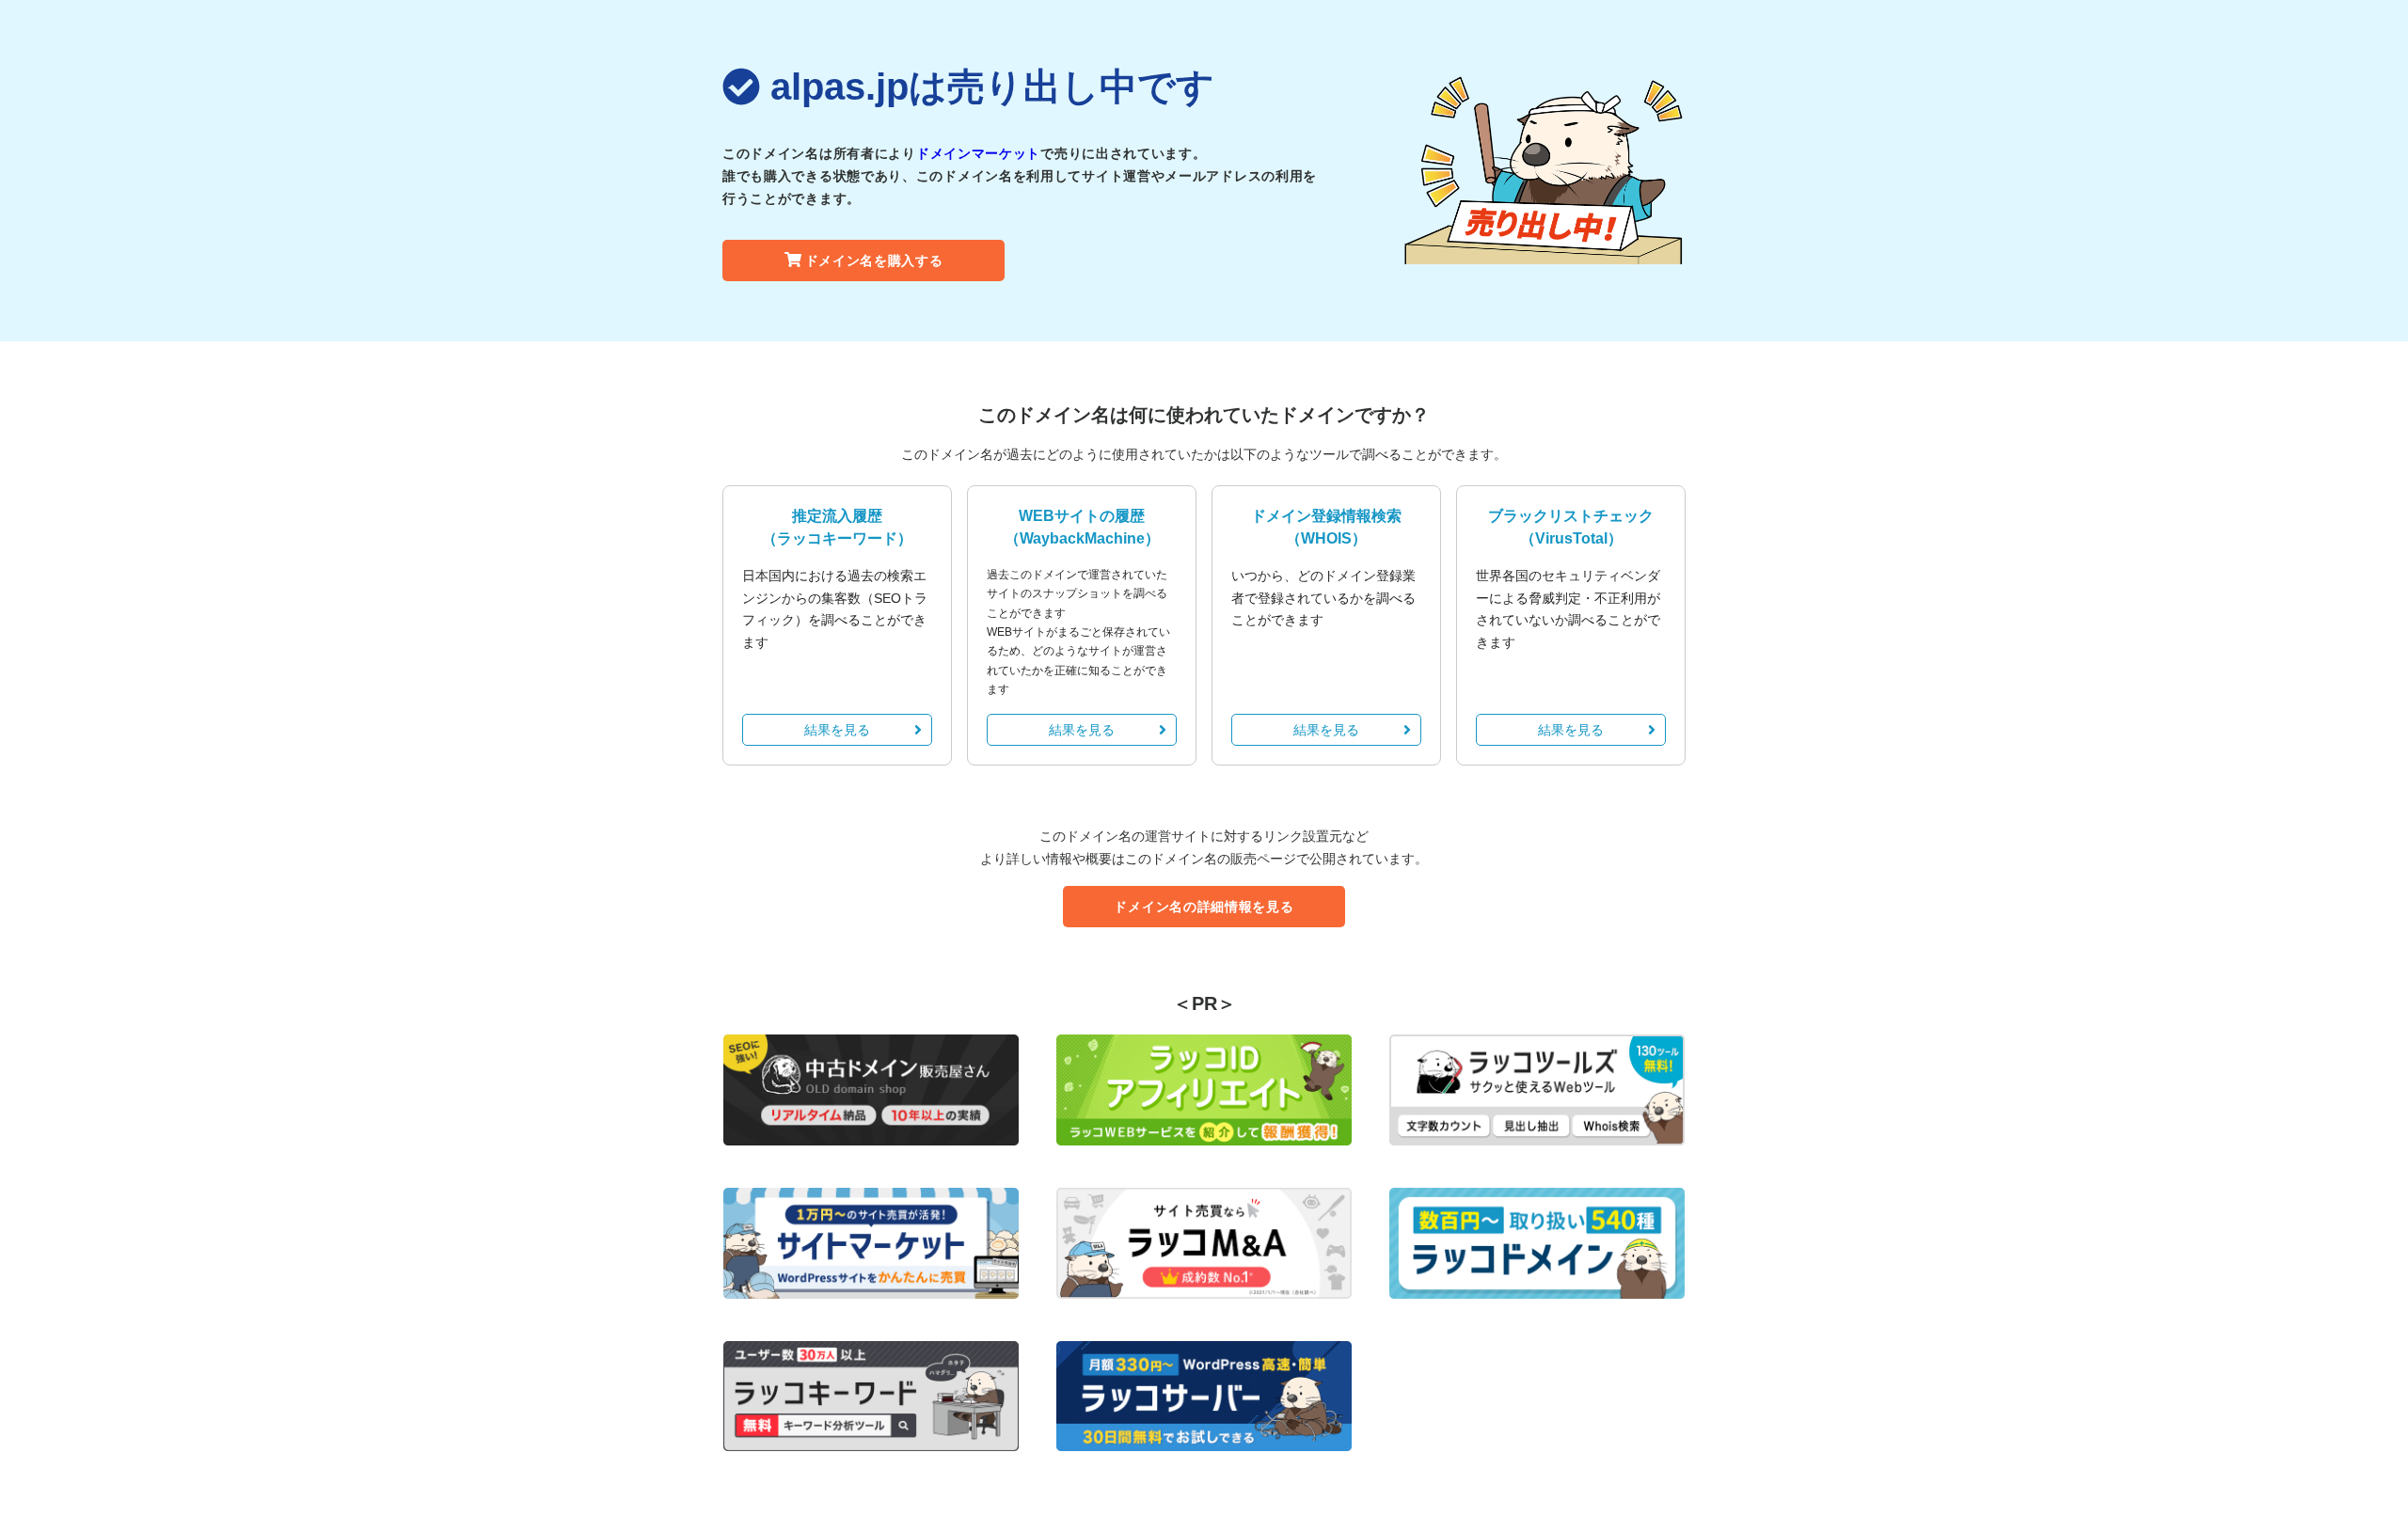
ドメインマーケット (978, 153)
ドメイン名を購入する (874, 261)
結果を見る (837, 730)
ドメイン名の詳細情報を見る (1204, 907)
